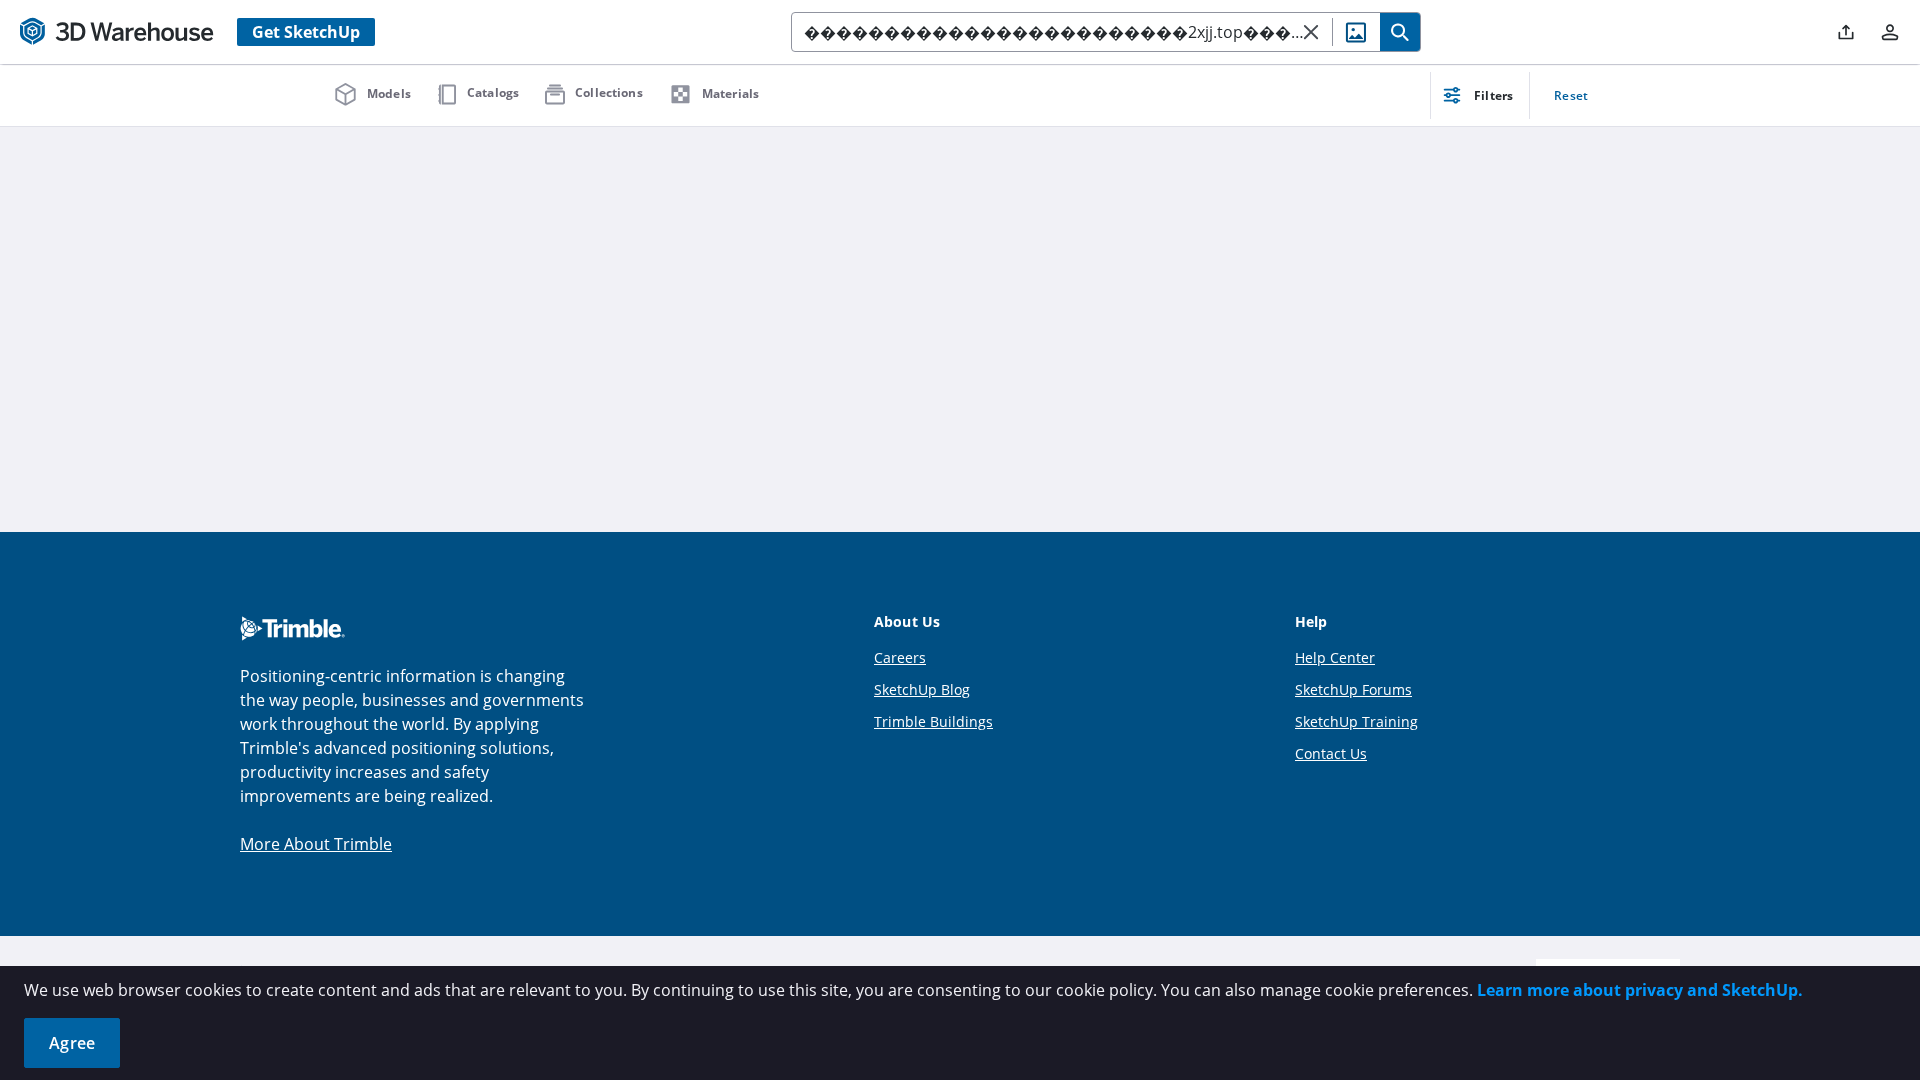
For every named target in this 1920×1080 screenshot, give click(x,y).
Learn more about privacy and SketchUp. (1640, 990)
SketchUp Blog (922, 689)
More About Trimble (316, 844)
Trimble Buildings (933, 721)
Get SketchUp (306, 32)
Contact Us (1331, 753)
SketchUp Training (1356, 721)
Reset (1571, 95)
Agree (72, 1043)
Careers (900, 657)
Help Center (1335, 657)
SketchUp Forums (1353, 689)
